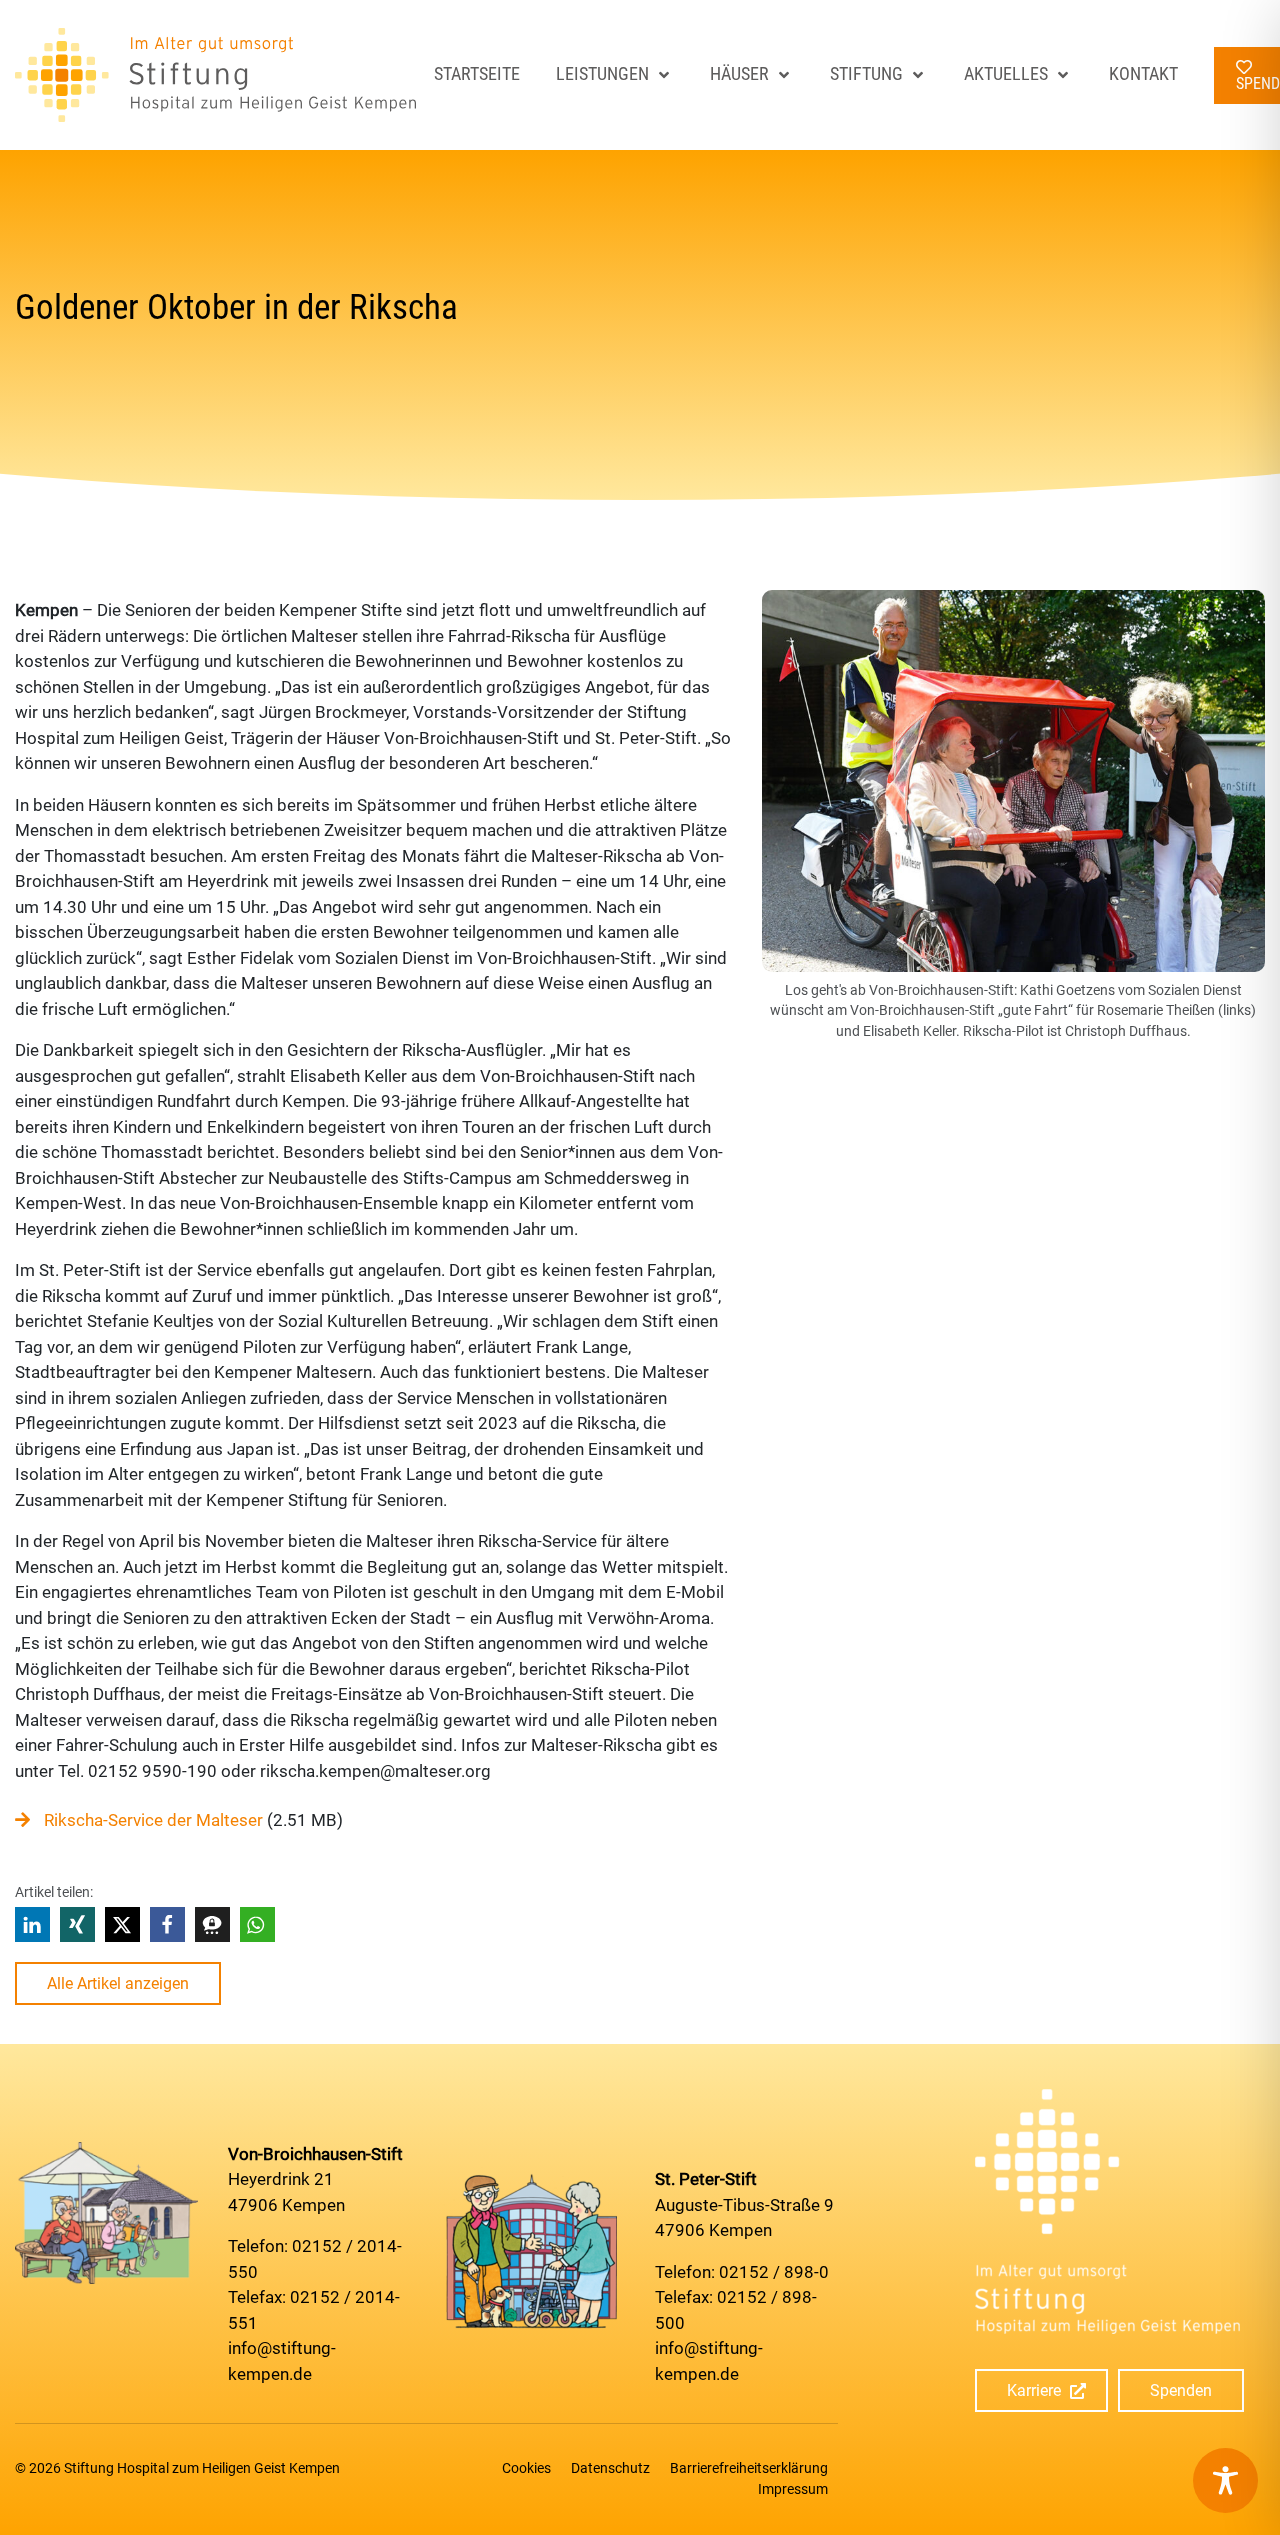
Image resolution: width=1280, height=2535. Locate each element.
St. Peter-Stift (706, 2179)
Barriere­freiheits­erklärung (749, 2468)
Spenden (1181, 2390)
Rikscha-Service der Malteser (153, 1820)
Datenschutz (610, 2468)
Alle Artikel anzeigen (118, 1983)
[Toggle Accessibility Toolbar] (1225, 2480)
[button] (32, 1924)
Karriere (1034, 2390)
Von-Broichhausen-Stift (315, 2154)
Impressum (793, 2489)
